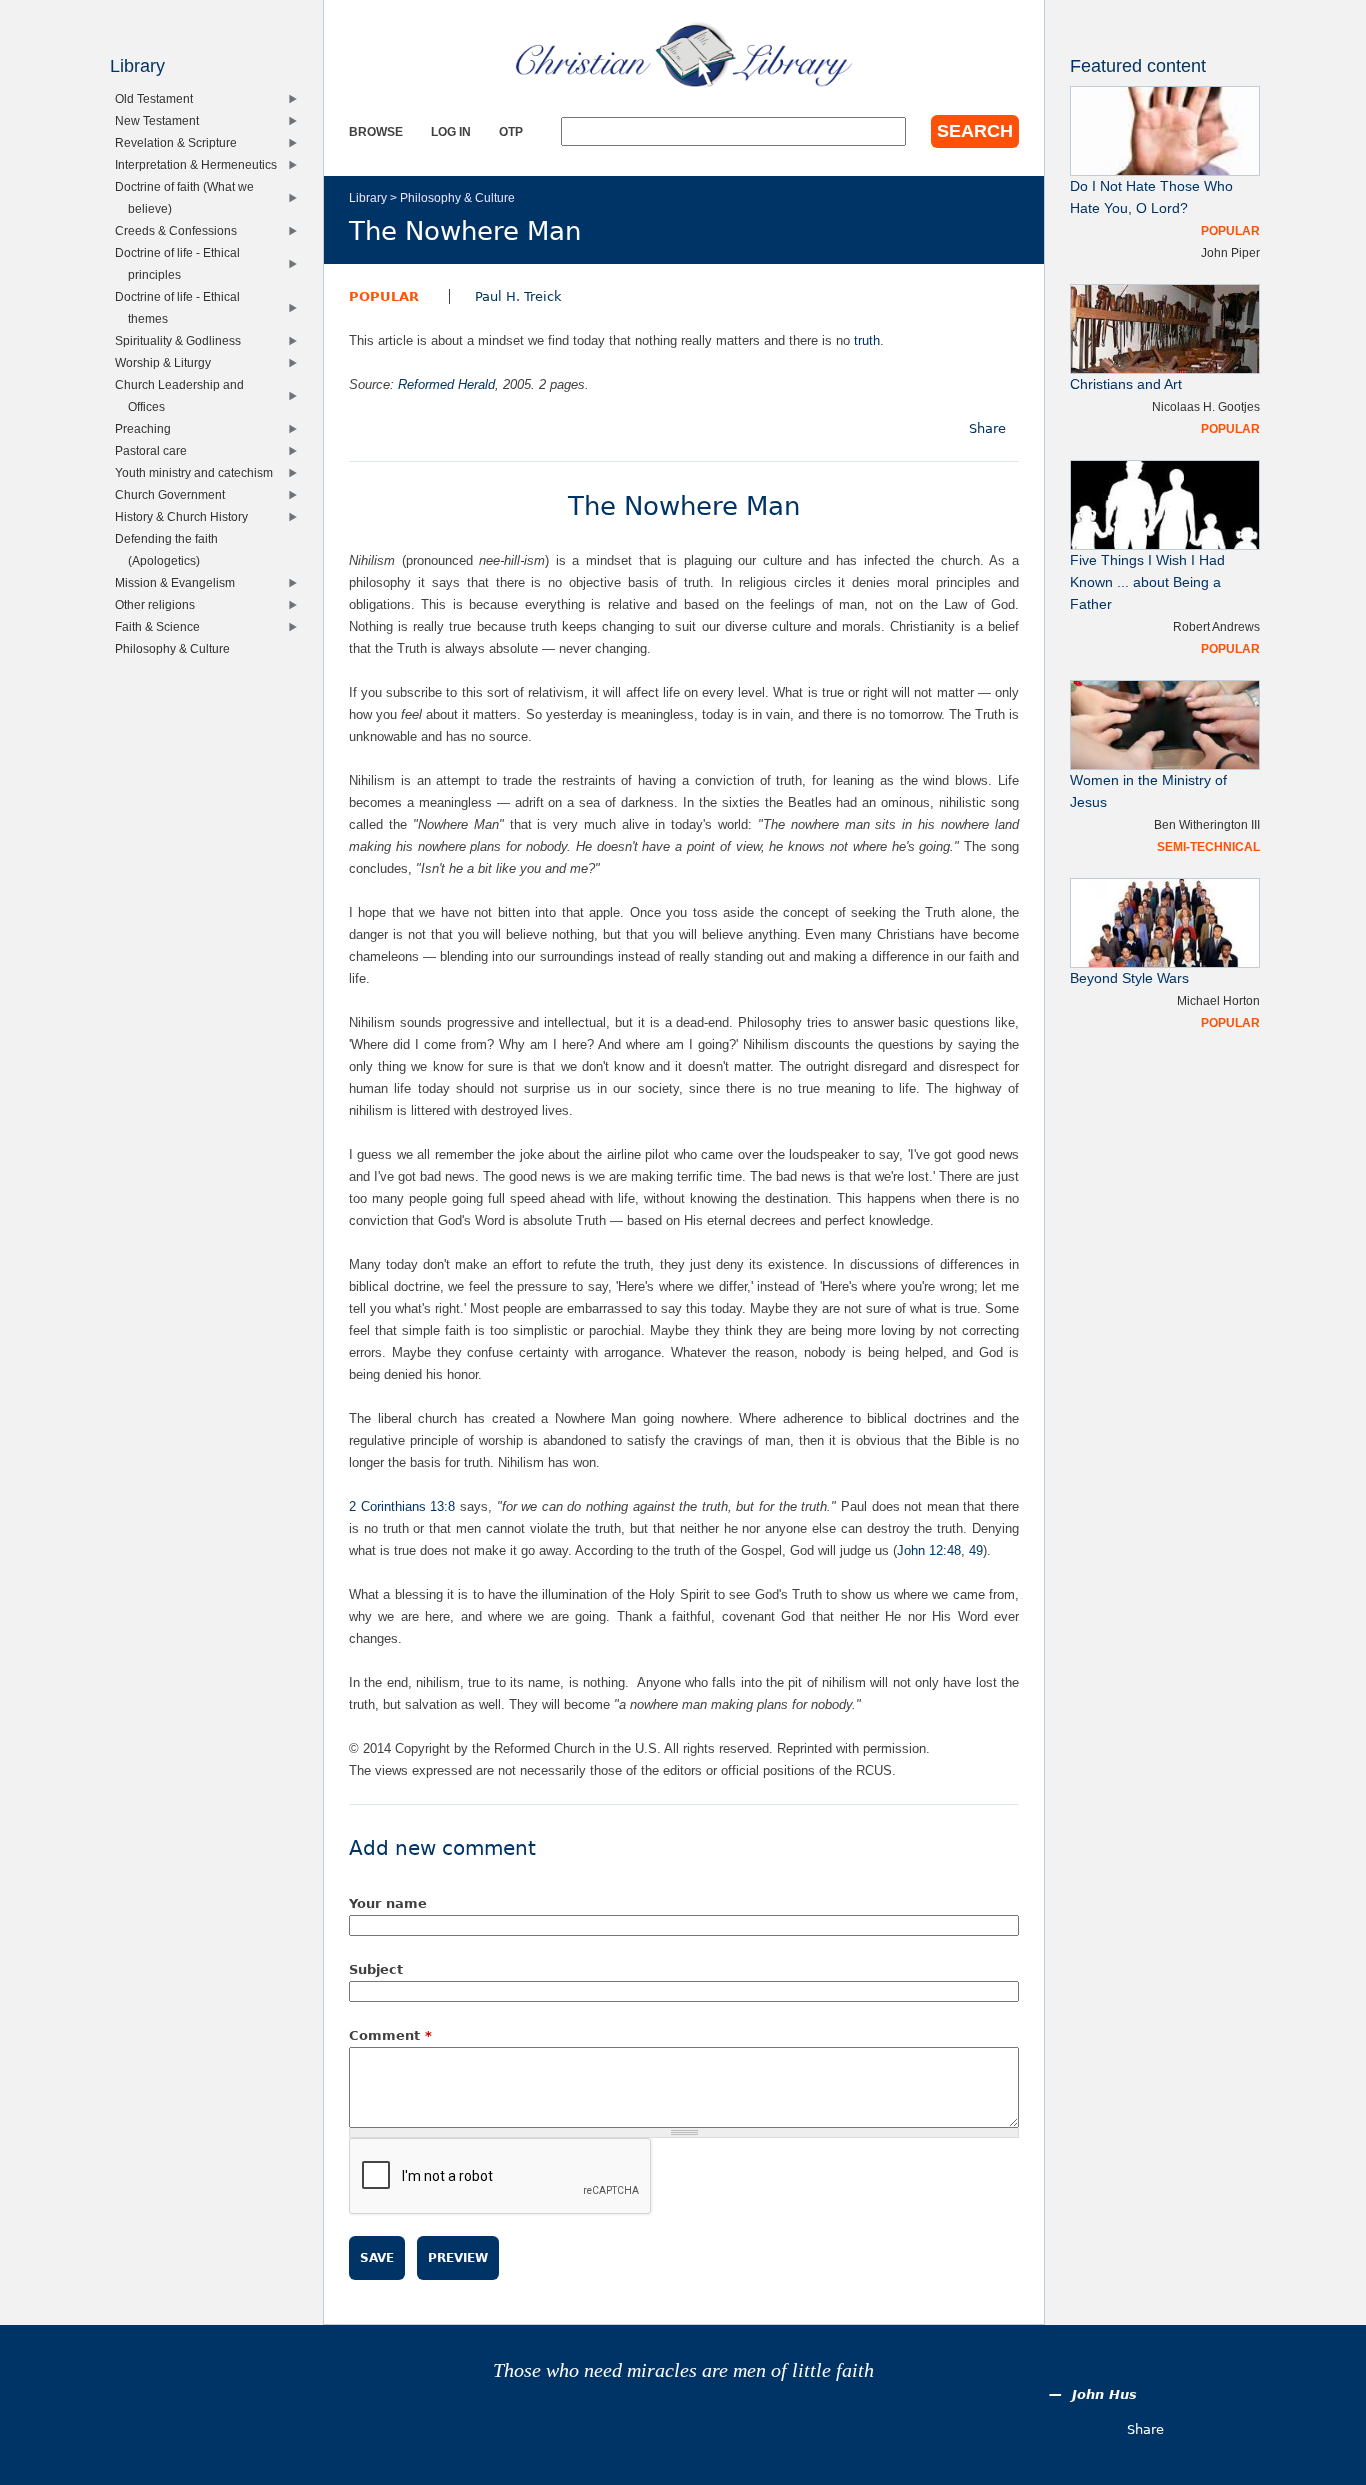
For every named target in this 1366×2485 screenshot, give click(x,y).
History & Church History (186, 516)
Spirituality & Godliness (182, 340)
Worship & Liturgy (167, 362)
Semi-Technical (1208, 846)
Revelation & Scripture (180, 142)
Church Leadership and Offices (184, 395)
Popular (384, 296)
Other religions (159, 604)
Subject (376, 1969)
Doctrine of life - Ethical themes (182, 307)
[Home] (684, 55)
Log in (451, 131)
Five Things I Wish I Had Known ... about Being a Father (1147, 582)
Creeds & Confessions (180, 230)
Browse (376, 131)
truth (867, 340)
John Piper (1230, 252)
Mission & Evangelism (179, 582)
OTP (511, 131)
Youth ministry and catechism (198, 472)
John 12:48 (929, 1550)
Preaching (147, 428)
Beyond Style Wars (1129, 978)
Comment (390, 2035)
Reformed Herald (446, 384)
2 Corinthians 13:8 (402, 1506)
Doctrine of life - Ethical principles (182, 263)
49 (976, 1550)
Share (987, 428)
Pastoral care (155, 450)
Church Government (174, 494)
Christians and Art (1126, 384)
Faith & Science (162, 626)
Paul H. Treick (518, 296)
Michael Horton (1218, 1000)
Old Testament (158, 98)
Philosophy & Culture (457, 197)
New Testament (161, 120)
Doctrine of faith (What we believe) (189, 197)
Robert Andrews (1216, 626)
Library (368, 197)
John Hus (1104, 2394)
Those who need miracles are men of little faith (683, 2370)
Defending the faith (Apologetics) (171, 549)
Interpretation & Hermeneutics (200, 164)
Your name (388, 1903)
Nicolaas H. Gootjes (1206, 406)
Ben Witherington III (1207, 824)
